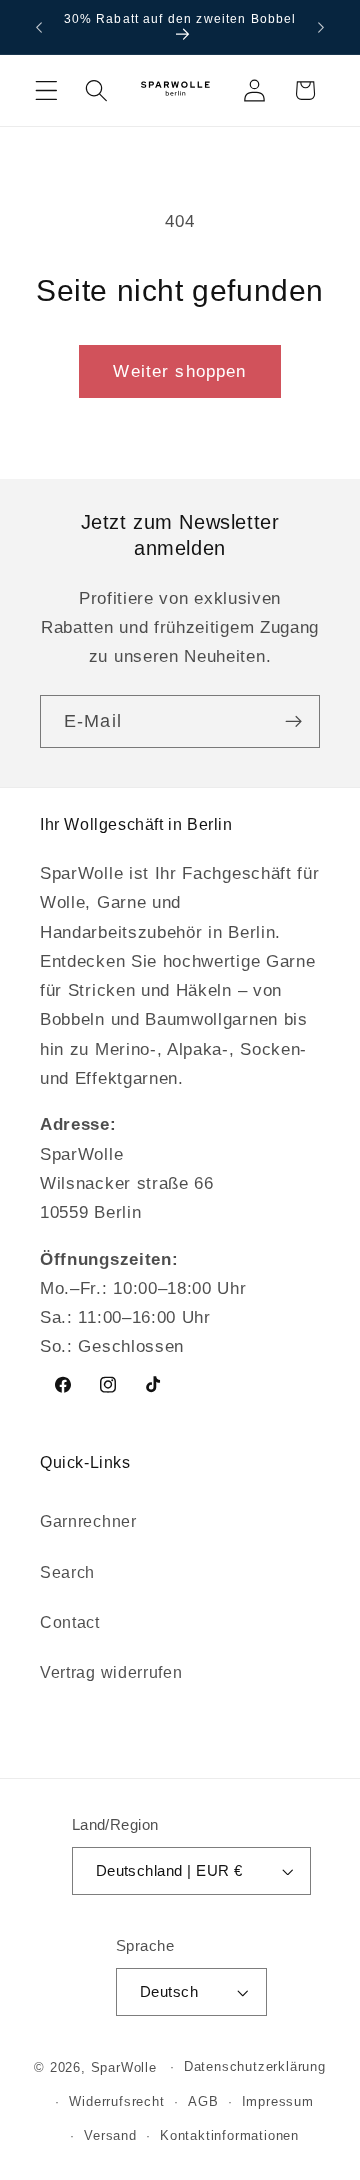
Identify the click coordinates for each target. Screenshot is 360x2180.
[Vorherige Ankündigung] (39, 27)
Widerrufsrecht (116, 2102)
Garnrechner (88, 1521)
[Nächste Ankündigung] (321, 27)
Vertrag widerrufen (111, 1672)
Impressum (278, 2102)
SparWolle (124, 2067)
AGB (203, 2102)
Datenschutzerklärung (255, 2067)
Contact (70, 1622)
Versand (110, 2136)
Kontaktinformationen (229, 2136)
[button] (46, 90)
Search (67, 1572)
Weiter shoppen (179, 371)
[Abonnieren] (293, 722)
